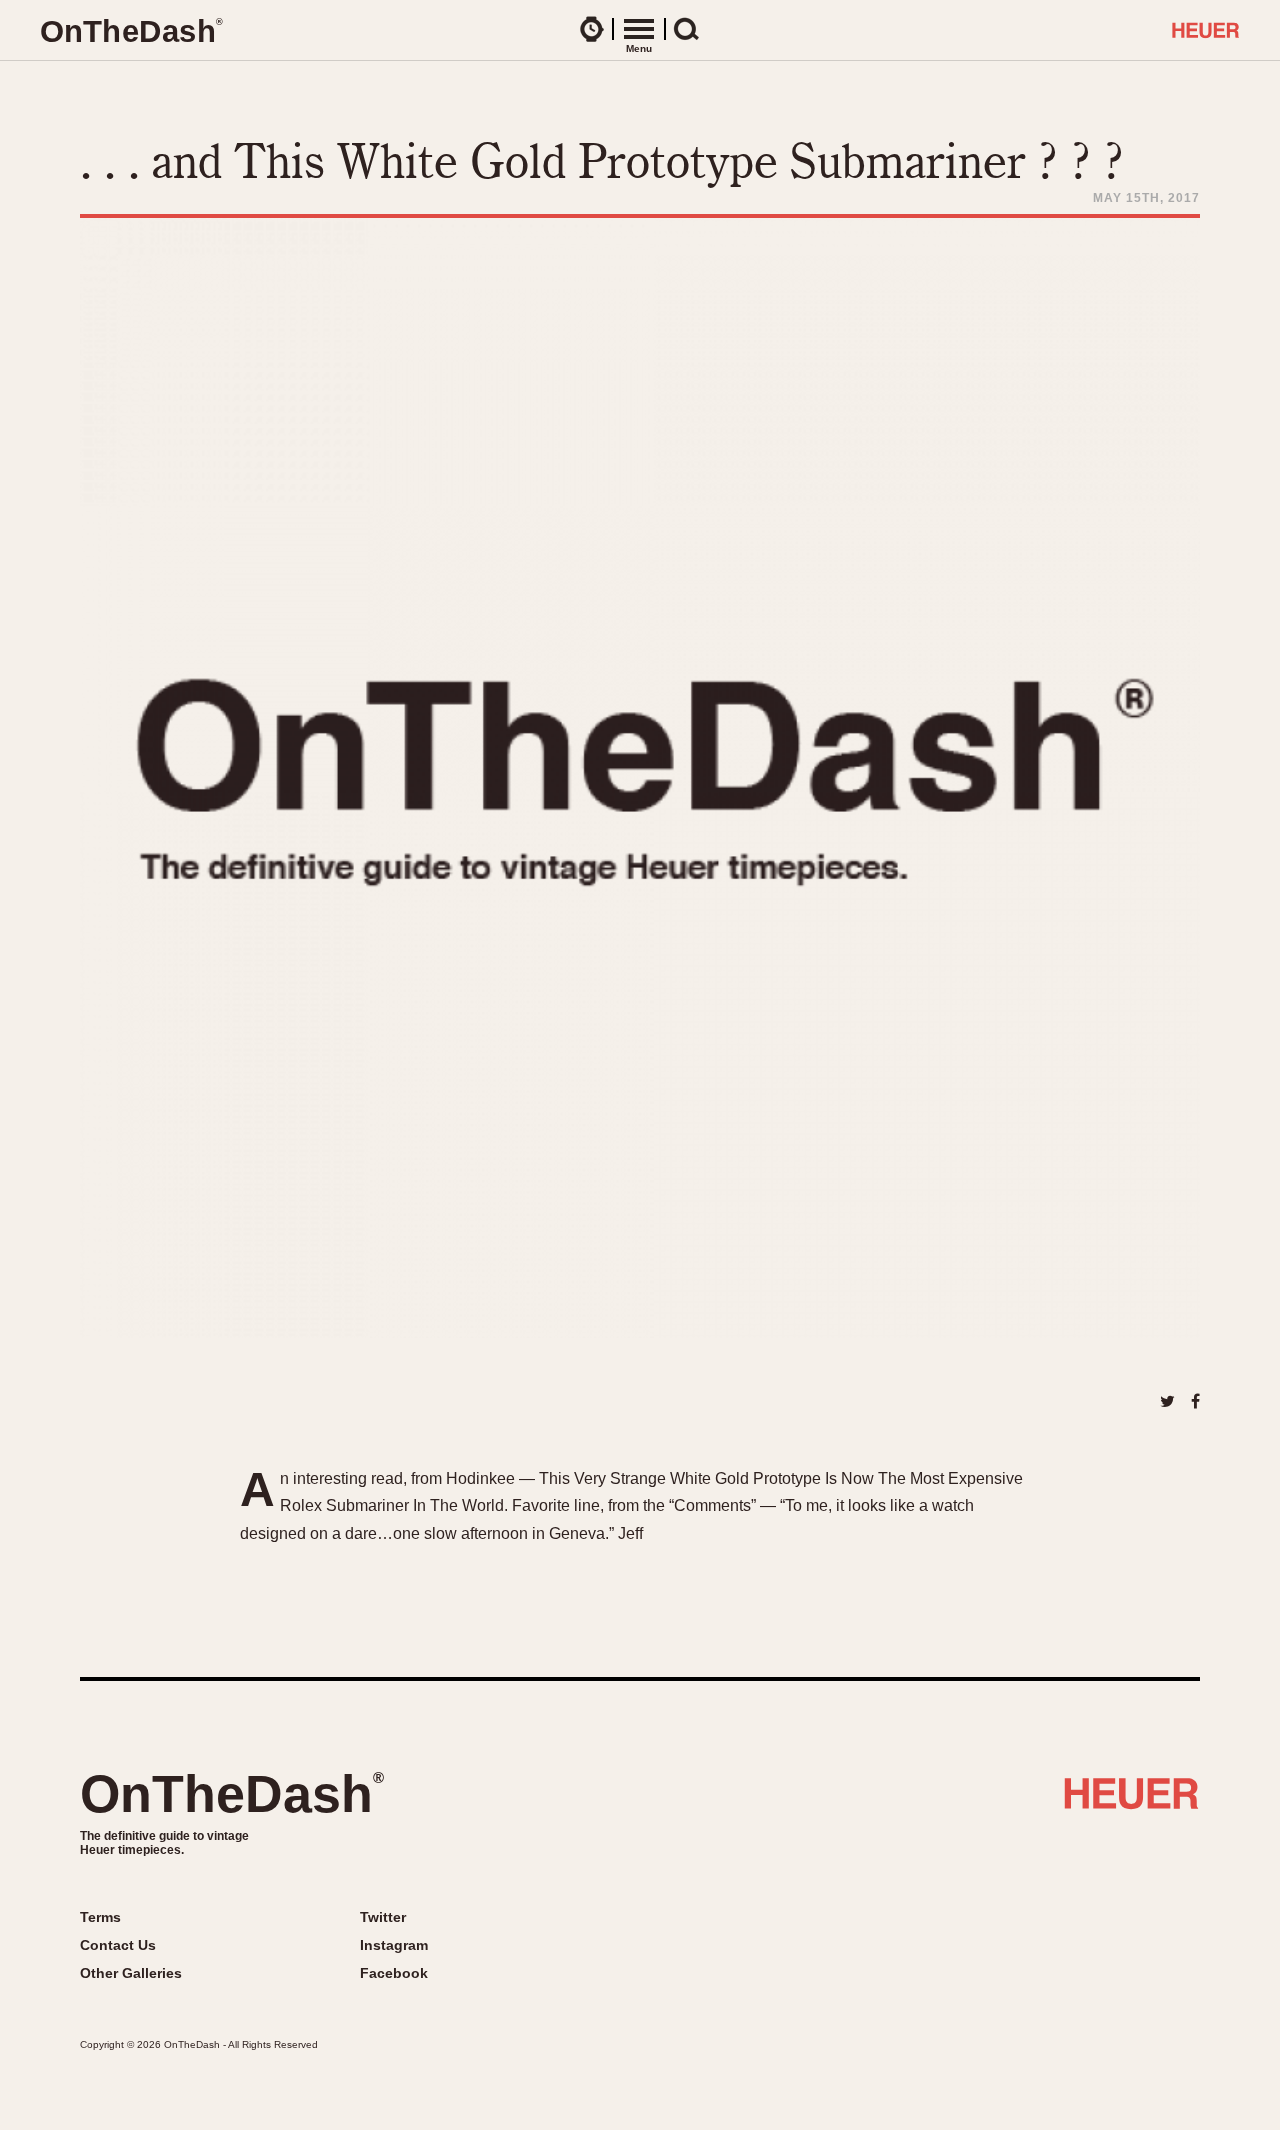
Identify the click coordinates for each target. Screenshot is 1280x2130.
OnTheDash (232, 1794)
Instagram (394, 1945)
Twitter (383, 1917)
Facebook (394, 1973)
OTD (131, 31)
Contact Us (118, 1945)
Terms (100, 1917)
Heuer (1131, 1801)
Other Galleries (131, 1973)
